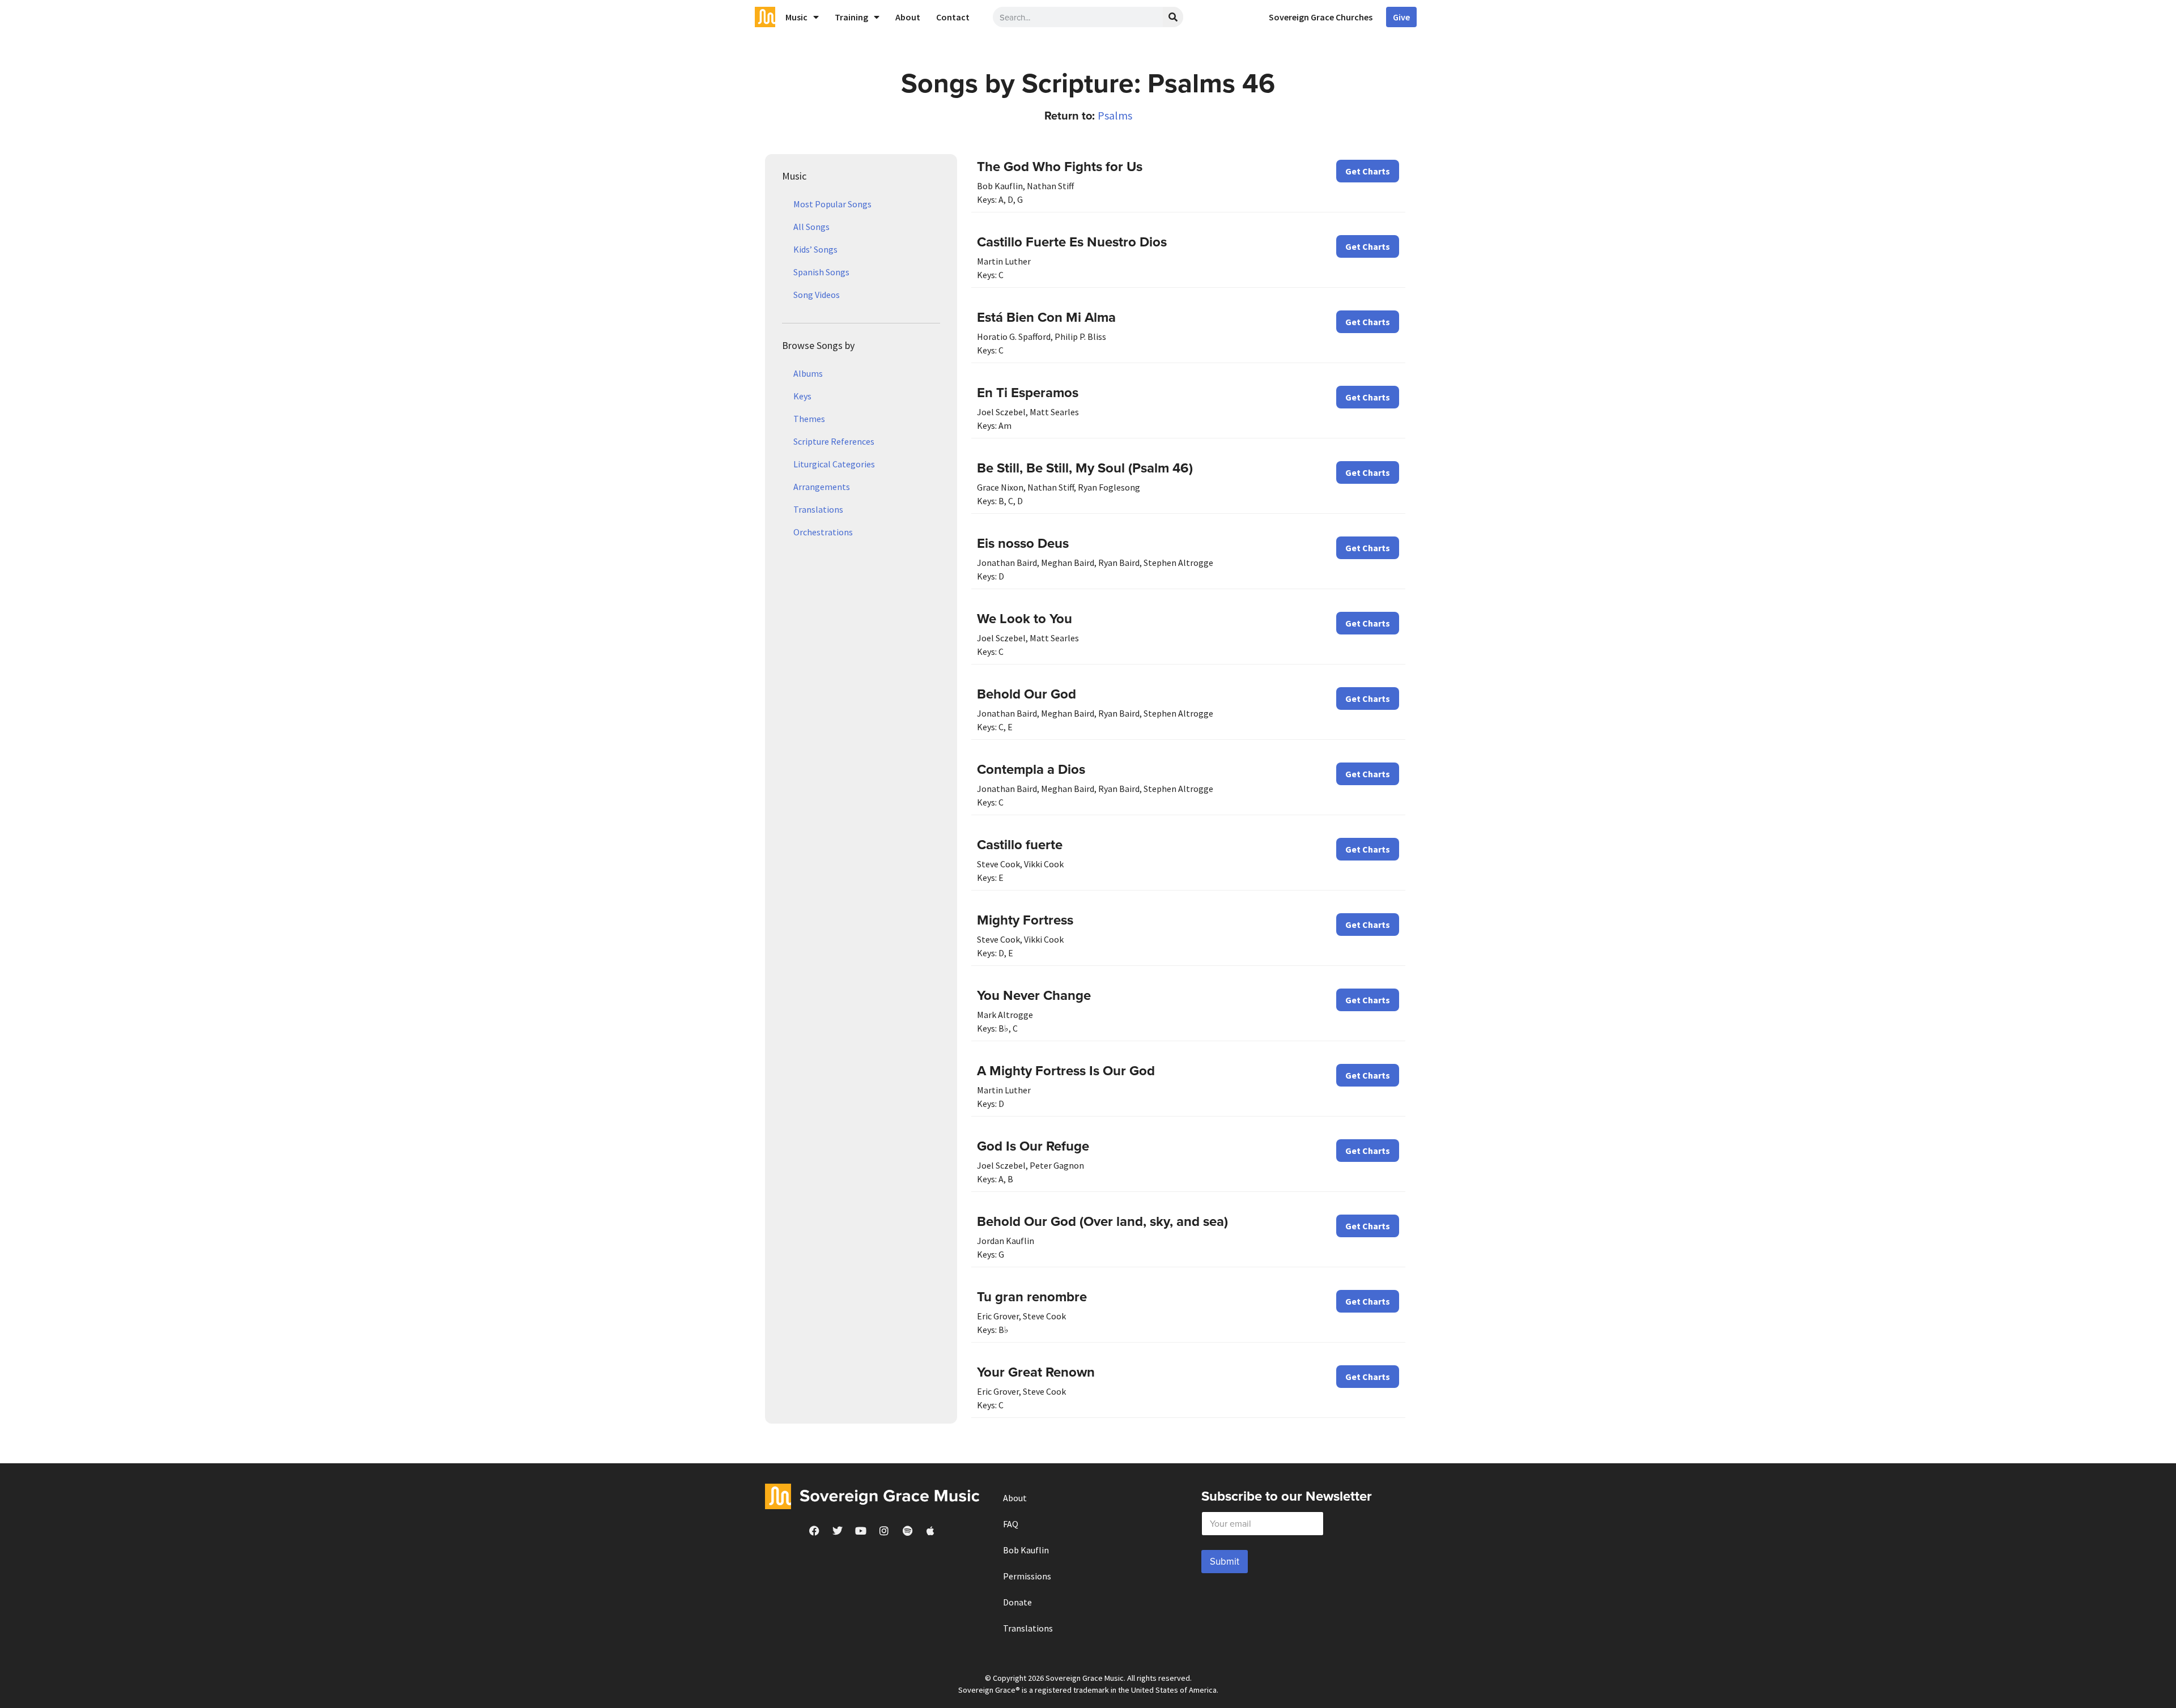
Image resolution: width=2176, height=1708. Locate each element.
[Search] (1173, 17)
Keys (802, 396)
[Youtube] (861, 1531)
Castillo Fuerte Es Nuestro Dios (1072, 242)
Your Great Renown (1036, 1372)
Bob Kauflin (1026, 1550)
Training (851, 17)
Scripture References (834, 441)
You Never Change (1034, 995)
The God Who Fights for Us (1060, 166)
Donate (1017, 1602)
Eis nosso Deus (1023, 543)
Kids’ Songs (815, 249)
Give (1401, 17)
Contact (953, 17)
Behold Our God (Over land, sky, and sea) (1102, 1221)
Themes (809, 419)
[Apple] (930, 1531)
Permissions (1027, 1576)
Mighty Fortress (1025, 920)
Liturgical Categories (834, 464)
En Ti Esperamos (1028, 392)
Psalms (1115, 115)
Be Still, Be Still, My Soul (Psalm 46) (1085, 468)
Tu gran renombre (1032, 1296)
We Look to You (1025, 618)
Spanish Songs (821, 272)
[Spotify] (907, 1531)
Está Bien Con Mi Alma (1046, 317)
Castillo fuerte (1020, 844)
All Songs (811, 227)
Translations (818, 509)
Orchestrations (823, 532)
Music (796, 17)
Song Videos (817, 295)
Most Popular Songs (832, 204)
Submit (1225, 1561)
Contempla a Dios (1031, 769)
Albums (808, 373)
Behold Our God (1027, 694)
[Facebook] (814, 1531)
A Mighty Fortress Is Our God (1066, 1070)
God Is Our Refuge (1033, 1146)
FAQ (1011, 1524)
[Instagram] (884, 1531)
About (908, 17)
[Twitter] (838, 1531)
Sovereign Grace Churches (1321, 17)
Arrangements (822, 487)
